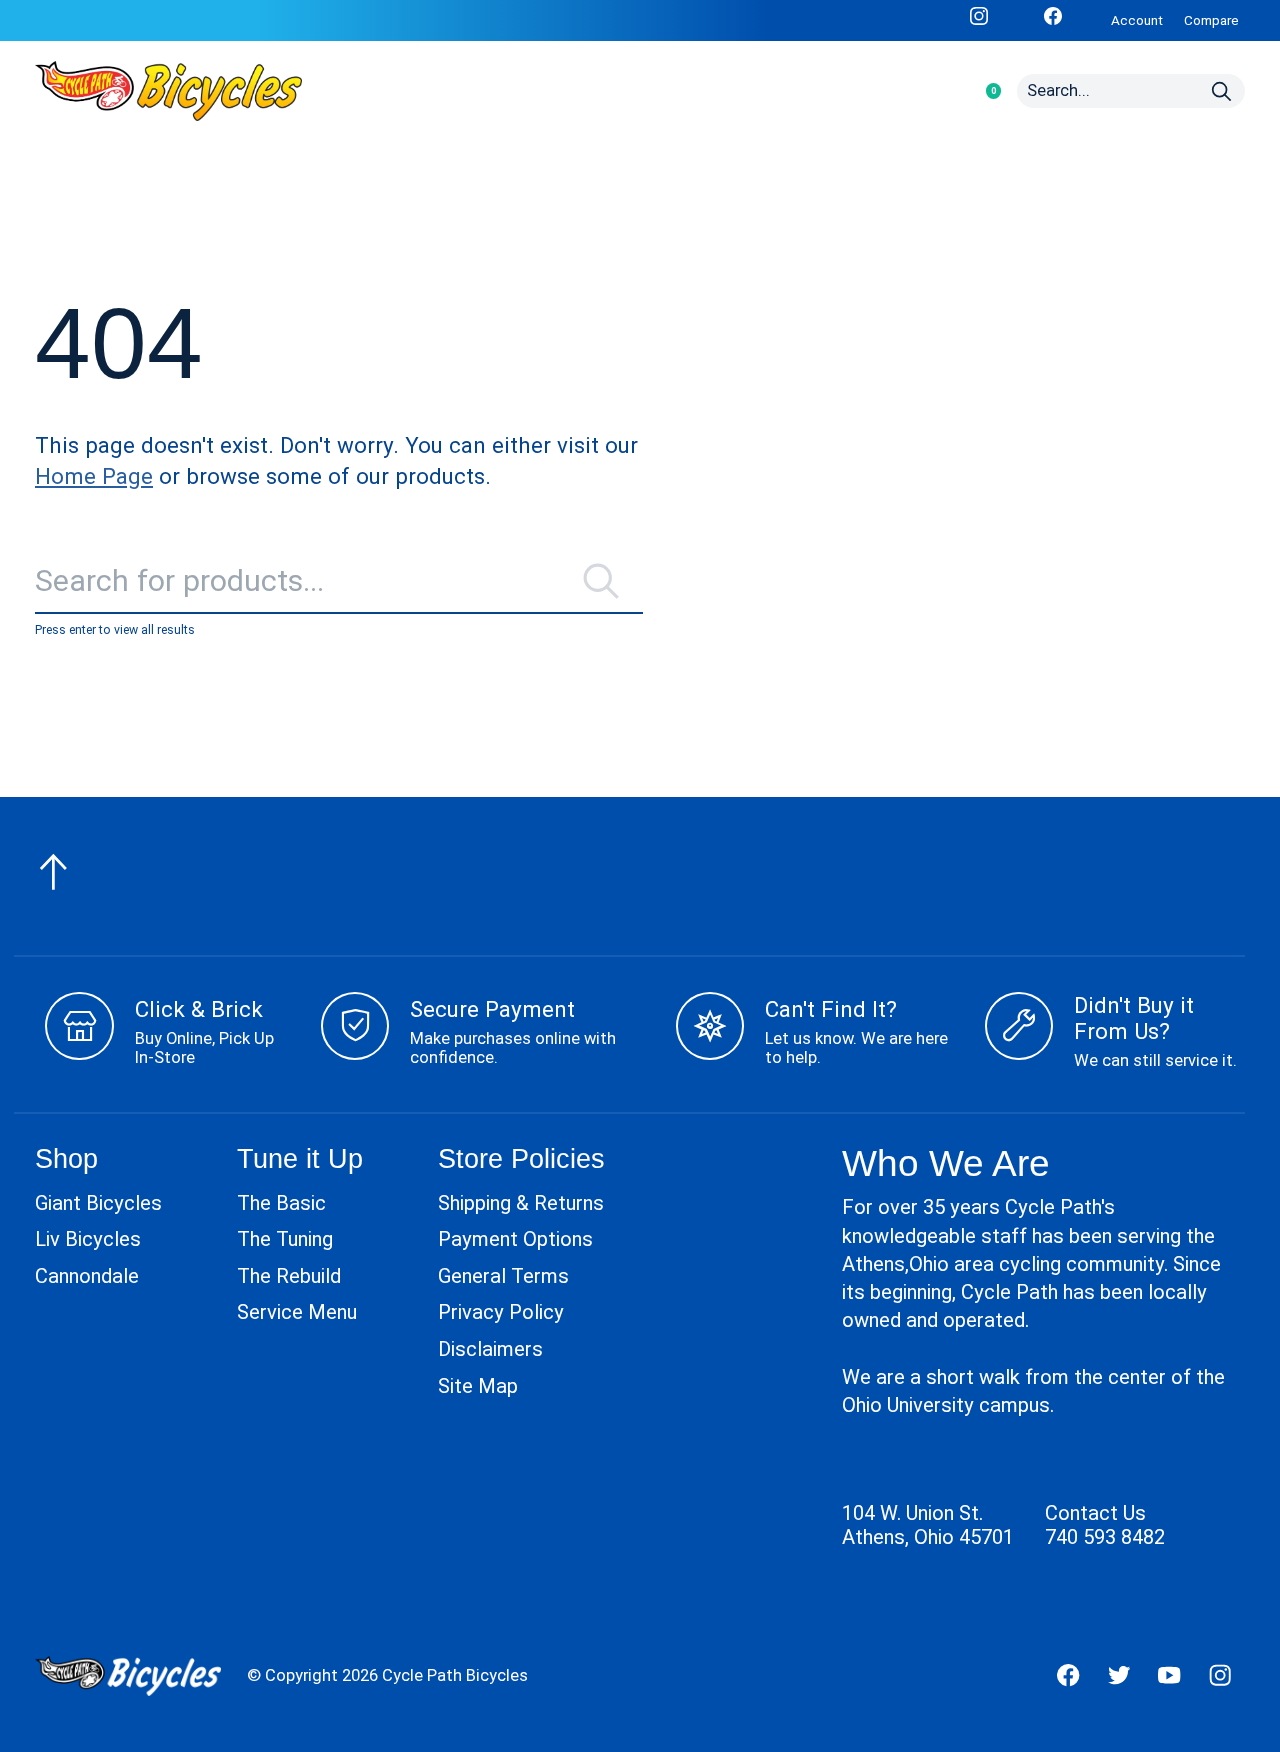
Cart (982, 90)
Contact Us (1095, 1513)
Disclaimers (490, 1349)
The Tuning (285, 1239)
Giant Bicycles (98, 1203)
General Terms (503, 1276)
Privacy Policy (501, 1312)
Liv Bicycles (88, 1239)
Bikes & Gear (376, 91)
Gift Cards (720, 91)
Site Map (478, 1386)
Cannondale (87, 1276)
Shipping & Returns (521, 1203)
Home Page (94, 476)
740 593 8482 (1105, 1537)
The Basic (281, 1203)
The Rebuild (289, 1276)
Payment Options (515, 1239)
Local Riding (500, 91)
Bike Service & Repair (850, 91)
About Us (612, 91)
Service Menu (297, 1312)
